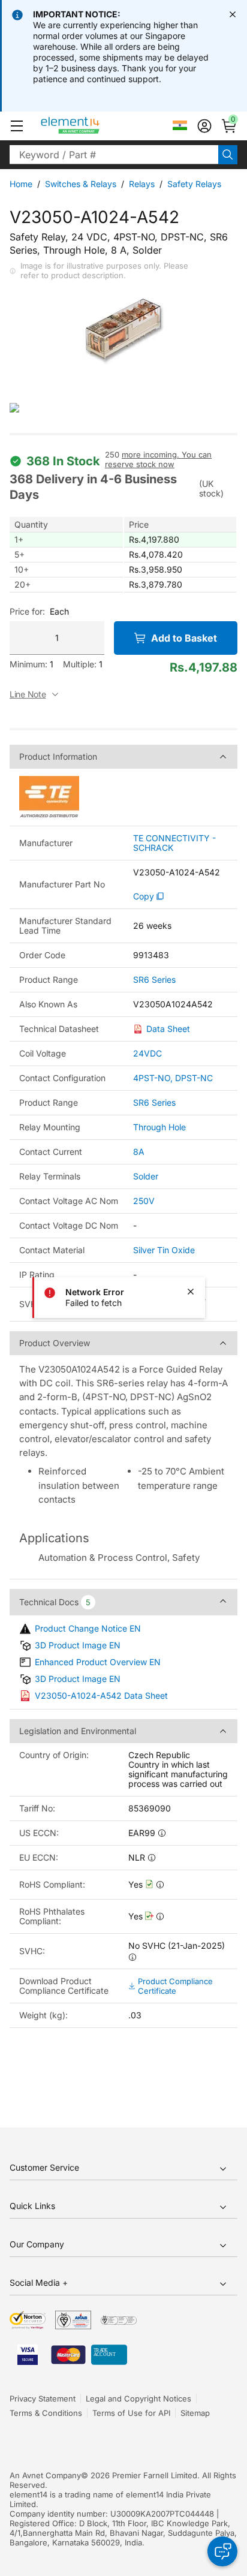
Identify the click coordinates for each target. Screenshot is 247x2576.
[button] (17, 126)
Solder (146, 1176)
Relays (142, 184)
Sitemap (195, 2413)
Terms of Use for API (131, 2413)
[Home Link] (93, 126)
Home (21, 184)
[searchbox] (114, 155)
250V (144, 1201)
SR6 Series (154, 980)
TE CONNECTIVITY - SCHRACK (174, 843)
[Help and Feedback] (222, 2551)
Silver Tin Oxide (164, 1250)
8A (139, 1152)
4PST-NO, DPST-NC (173, 1078)
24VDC (147, 1053)
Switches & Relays (81, 184)
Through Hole (159, 1127)
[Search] (228, 155)
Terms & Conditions (46, 2413)
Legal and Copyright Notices (138, 2399)
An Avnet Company (45, 2475)
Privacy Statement (43, 2399)
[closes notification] (233, 14)
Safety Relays (194, 184)
